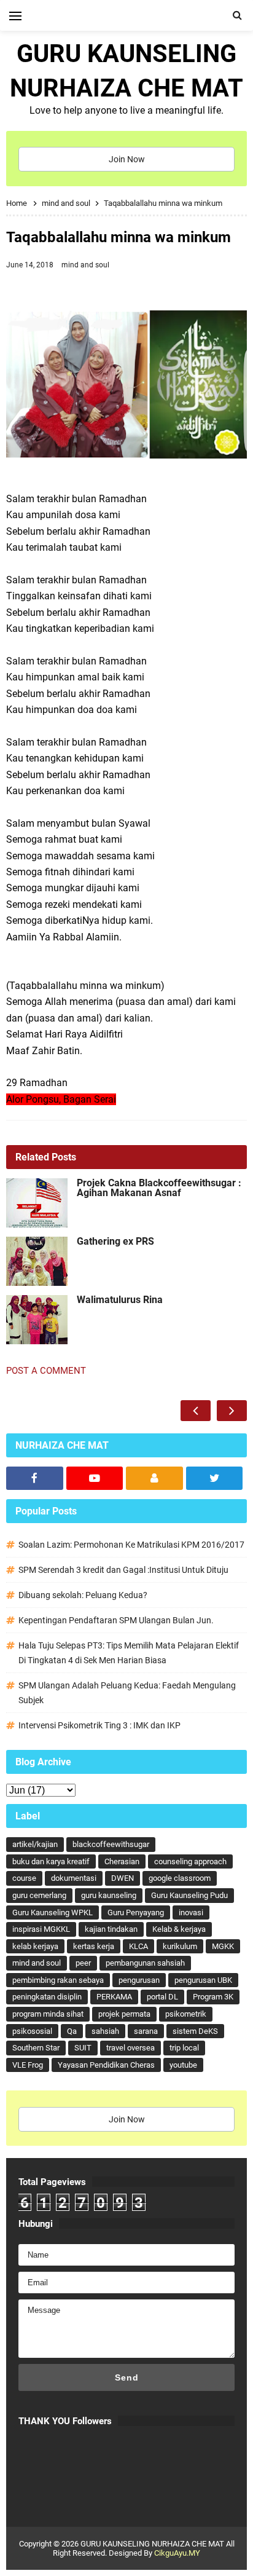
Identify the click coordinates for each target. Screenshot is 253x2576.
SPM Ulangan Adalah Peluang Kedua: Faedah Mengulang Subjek (127, 1693)
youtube (183, 2065)
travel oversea (130, 2048)
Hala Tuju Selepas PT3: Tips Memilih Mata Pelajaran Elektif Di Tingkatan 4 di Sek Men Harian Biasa (129, 1653)
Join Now (127, 159)
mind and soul (85, 265)
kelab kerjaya (35, 1946)
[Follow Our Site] (154, 1478)
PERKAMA (114, 1997)
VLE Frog (28, 2065)
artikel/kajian (35, 1844)
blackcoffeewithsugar (111, 1844)
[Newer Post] (196, 1411)
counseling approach (190, 1861)
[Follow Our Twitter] (215, 1478)
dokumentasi (74, 1878)
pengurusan (139, 1980)
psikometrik (186, 2014)
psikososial (32, 2031)
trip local (184, 2048)
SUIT (83, 2048)
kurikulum (180, 1946)
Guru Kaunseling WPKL (53, 1912)
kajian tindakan (111, 1929)
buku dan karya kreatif (51, 1861)
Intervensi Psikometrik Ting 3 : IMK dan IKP (99, 1725)
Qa (72, 2031)
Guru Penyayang (136, 1912)
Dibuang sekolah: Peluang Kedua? (83, 1595)
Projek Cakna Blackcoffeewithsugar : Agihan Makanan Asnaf (159, 1188)
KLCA (138, 1946)
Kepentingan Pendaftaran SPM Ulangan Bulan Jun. (116, 1620)
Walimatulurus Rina (120, 1300)
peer (83, 1963)
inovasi (191, 1912)
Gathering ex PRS (115, 1242)
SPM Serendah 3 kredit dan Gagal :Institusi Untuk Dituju (123, 1570)
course (24, 1878)
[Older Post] (232, 1411)
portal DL (162, 1997)
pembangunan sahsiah (145, 1963)
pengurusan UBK (203, 1980)
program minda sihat (48, 2014)
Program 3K (213, 1997)
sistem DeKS (195, 2031)
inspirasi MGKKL (41, 1929)
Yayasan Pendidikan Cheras (106, 2065)
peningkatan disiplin (47, 1997)
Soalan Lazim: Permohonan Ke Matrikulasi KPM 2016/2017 (131, 1545)
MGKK (223, 1946)
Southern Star (36, 2048)
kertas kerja (94, 1946)
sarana (146, 2031)
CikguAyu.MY (177, 2553)
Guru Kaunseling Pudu (189, 1895)
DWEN (123, 1878)
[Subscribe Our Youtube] (95, 1478)
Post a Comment (46, 1371)
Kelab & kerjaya (179, 1929)
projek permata (124, 2014)
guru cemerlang (39, 1895)
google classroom (180, 1878)
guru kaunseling (109, 1895)
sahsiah (105, 2031)
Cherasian (122, 1861)
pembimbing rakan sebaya (58, 1980)
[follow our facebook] (35, 1478)
